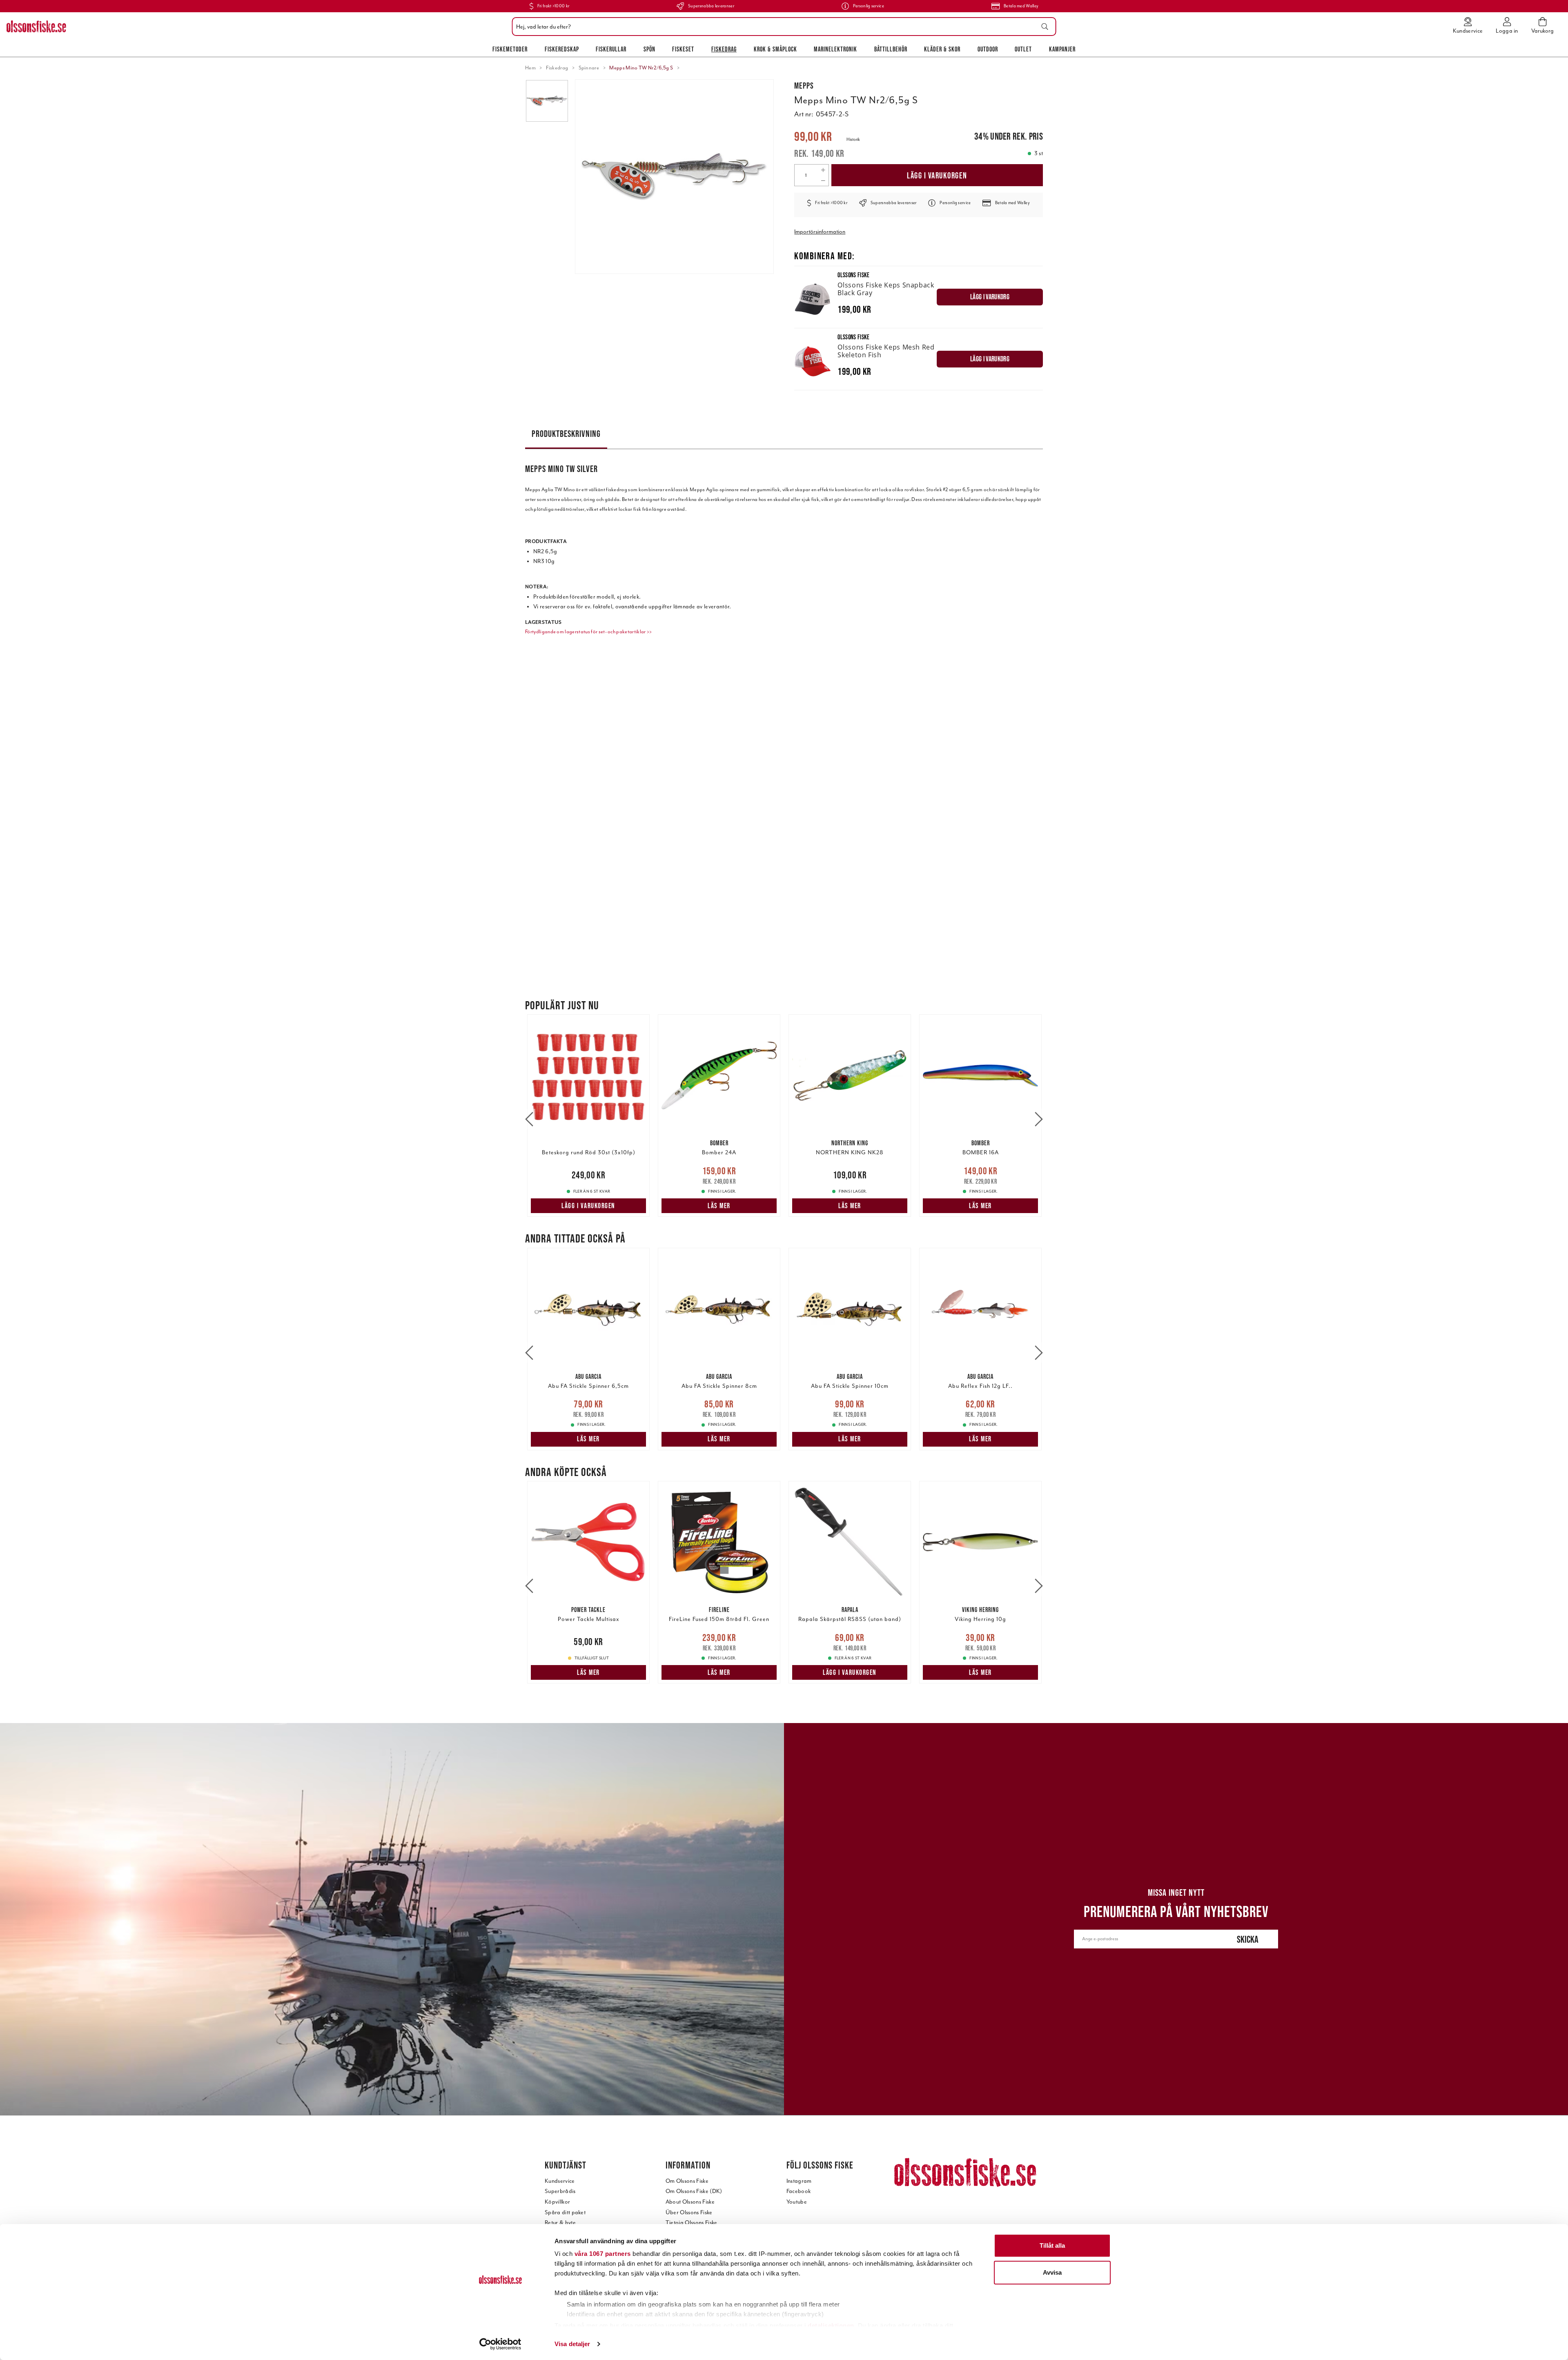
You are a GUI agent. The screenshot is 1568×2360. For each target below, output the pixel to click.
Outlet (1023, 49)
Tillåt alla (1052, 2245)
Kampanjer (1062, 49)
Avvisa (1052, 2272)
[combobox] (782, 27)
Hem (530, 68)
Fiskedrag (724, 49)
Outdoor (988, 49)
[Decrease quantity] (823, 180)
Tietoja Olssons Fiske (692, 2223)
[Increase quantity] (823, 170)
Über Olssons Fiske (689, 2212)
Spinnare (589, 68)
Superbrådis (560, 2191)
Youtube (797, 2202)
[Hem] (36, 27)
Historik (853, 139)
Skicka (1248, 1939)
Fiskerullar (611, 49)
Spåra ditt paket (565, 2212)
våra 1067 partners (603, 2254)
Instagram (799, 2181)
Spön (649, 49)
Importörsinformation (820, 232)
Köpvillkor (557, 2202)
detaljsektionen (831, 2325)
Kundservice (560, 2181)
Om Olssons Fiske (687, 2181)
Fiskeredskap (562, 49)
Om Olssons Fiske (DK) (694, 2191)
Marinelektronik (835, 49)
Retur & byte (560, 2223)
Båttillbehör (891, 49)
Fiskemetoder (510, 49)
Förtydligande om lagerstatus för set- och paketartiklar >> (589, 632)
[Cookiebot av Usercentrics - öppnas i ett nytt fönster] (500, 2344)
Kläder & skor (942, 49)
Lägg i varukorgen (937, 175)
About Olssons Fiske (690, 2202)
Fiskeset (683, 49)
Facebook (799, 2191)
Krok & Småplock (775, 49)
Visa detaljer (572, 2344)
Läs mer (719, 1206)
